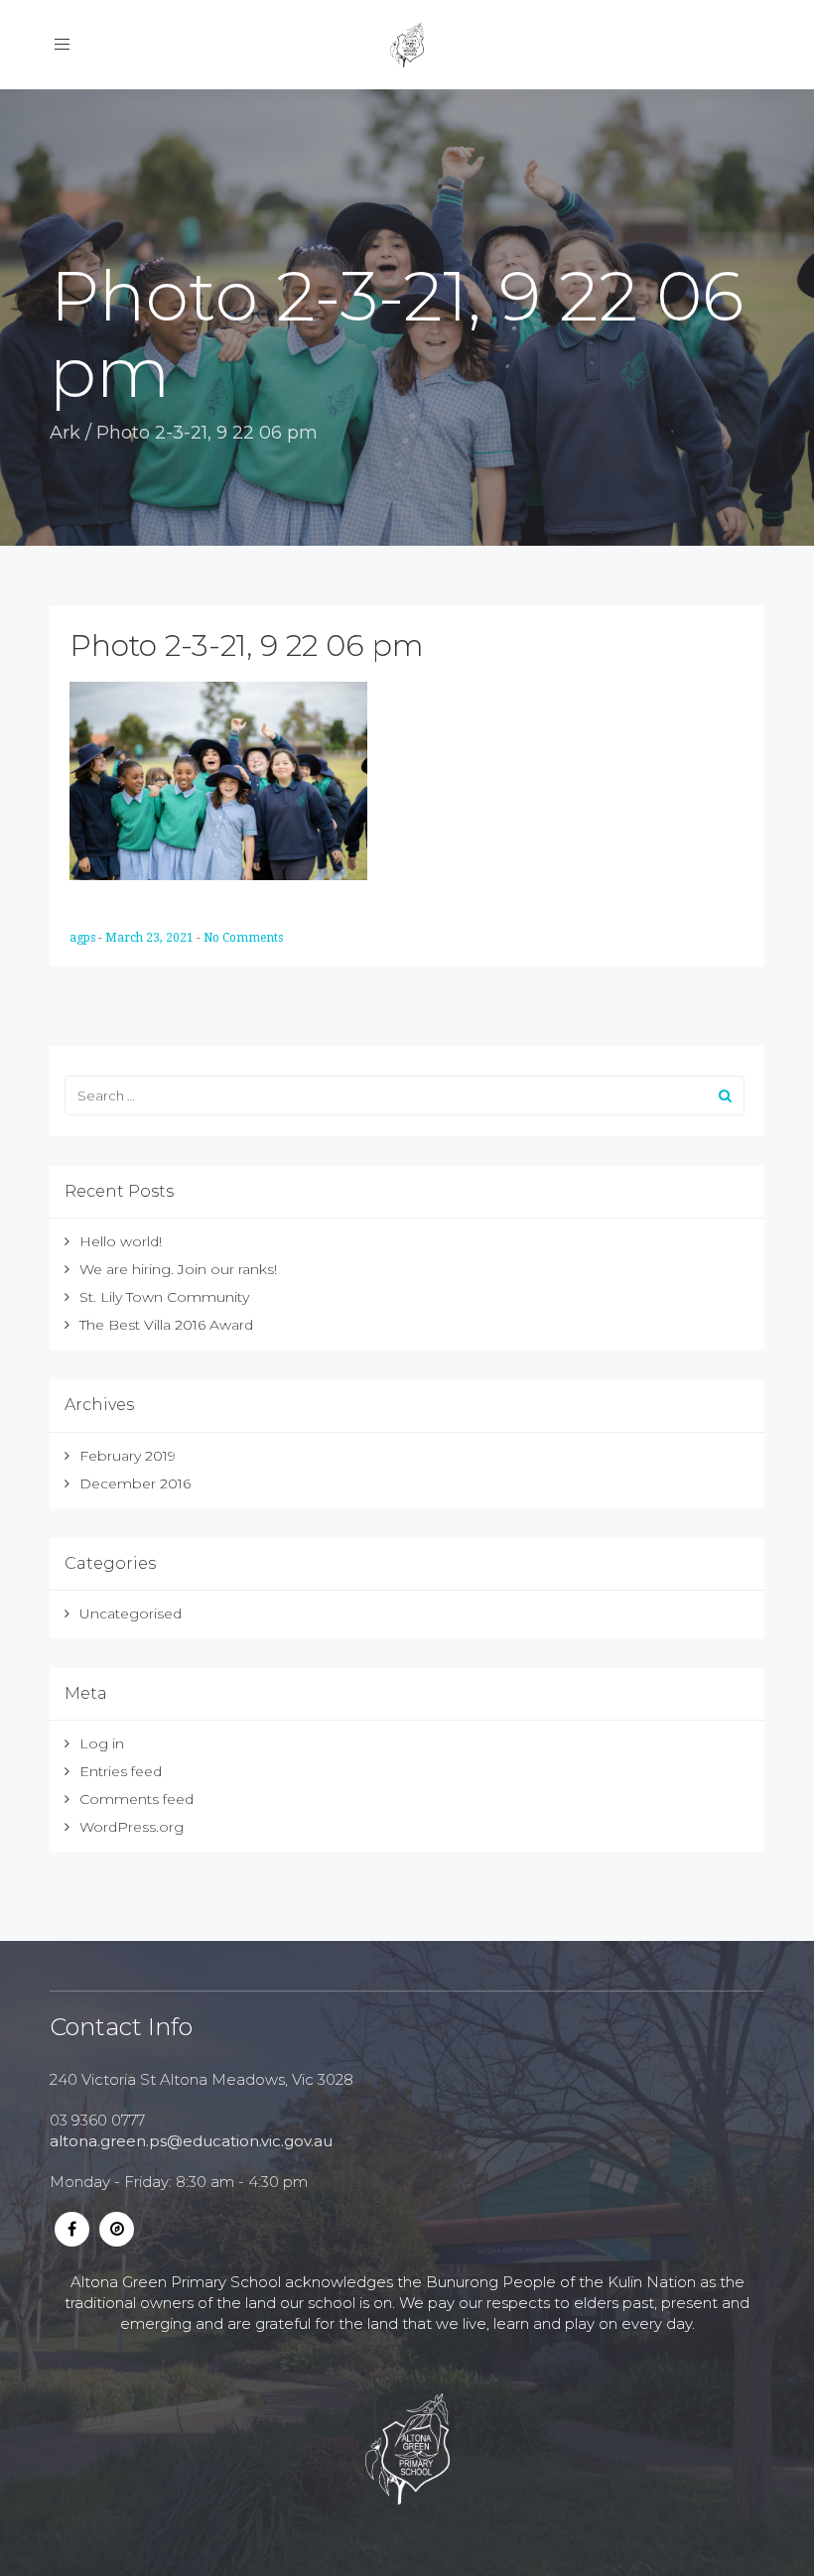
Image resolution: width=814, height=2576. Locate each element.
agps (84, 938)
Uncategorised (131, 1613)
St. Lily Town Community (164, 1297)
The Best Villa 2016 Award (166, 1325)
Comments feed (136, 1799)
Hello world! (121, 1241)
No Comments (243, 938)
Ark (65, 433)
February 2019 (128, 1456)
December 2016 (135, 1483)
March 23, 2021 (151, 938)
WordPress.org (132, 1827)
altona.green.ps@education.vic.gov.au (191, 2141)
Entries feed (121, 1771)
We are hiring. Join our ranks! (178, 1269)
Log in (102, 1743)
